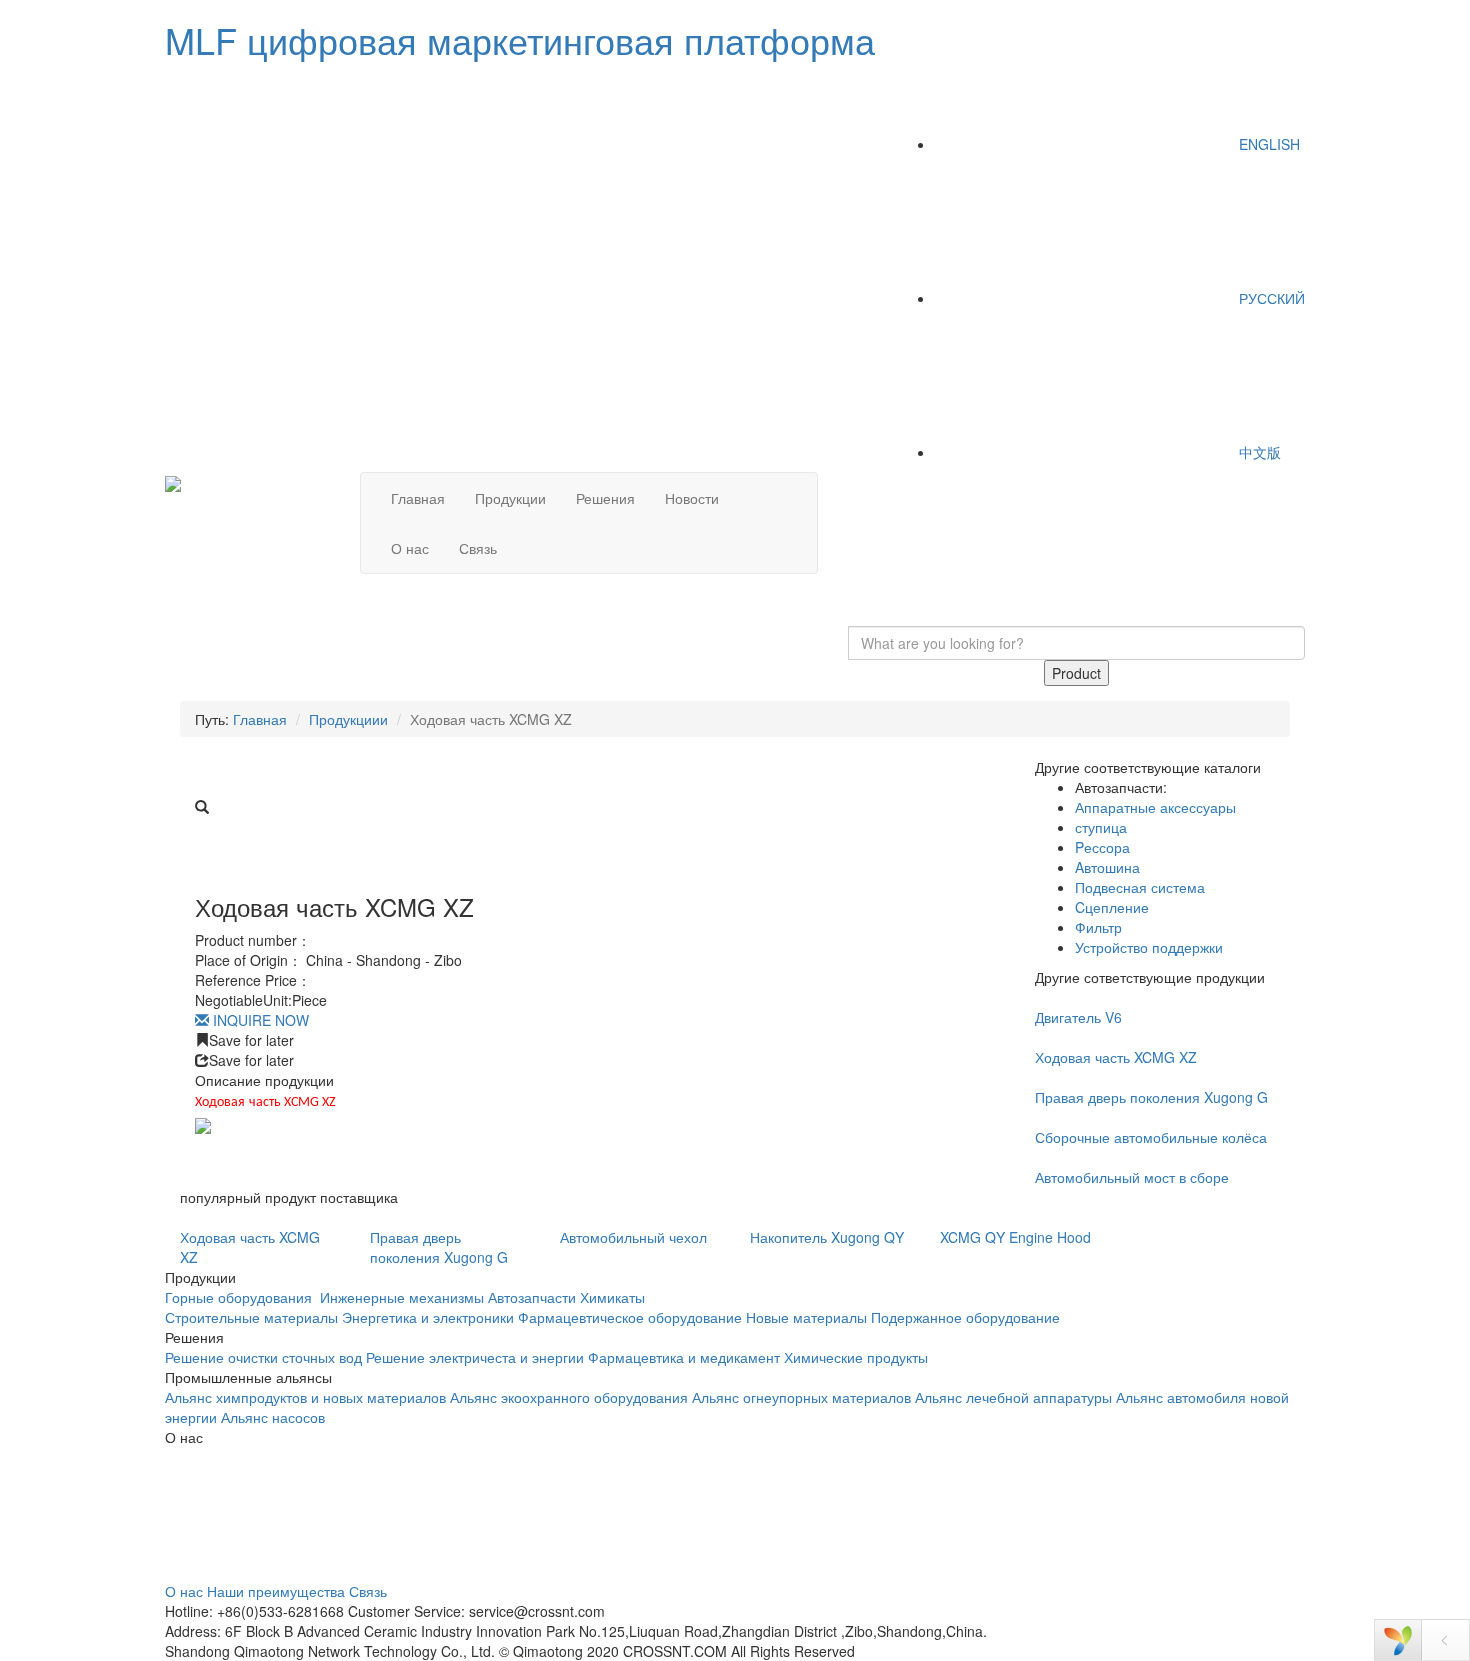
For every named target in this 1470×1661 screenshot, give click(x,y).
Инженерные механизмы (402, 1297)
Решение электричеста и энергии (477, 1357)
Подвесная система (1140, 887)
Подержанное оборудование (965, 1317)
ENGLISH (1267, 144)
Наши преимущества (276, 1591)
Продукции (510, 498)
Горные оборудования (240, 1297)
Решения (605, 498)
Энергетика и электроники (428, 1317)
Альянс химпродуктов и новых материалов (305, 1397)
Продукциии (348, 719)
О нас (410, 548)
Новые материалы (806, 1317)
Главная (418, 498)
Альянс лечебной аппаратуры (1013, 1397)
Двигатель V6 (1078, 1017)
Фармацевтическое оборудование (630, 1317)
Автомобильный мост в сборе (1132, 1177)
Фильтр (1098, 927)
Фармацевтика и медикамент (684, 1357)
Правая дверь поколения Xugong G (1151, 1097)
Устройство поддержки (1149, 947)
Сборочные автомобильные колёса (1151, 1137)
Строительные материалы (251, 1317)
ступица (1101, 827)
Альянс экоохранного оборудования (569, 1397)
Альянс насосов (273, 1417)
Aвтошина (1107, 867)
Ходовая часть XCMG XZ (1116, 1057)
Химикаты (612, 1297)
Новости (692, 498)
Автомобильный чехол (633, 1237)
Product (1076, 673)
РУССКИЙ (1270, 298)
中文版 (1258, 452)
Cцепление (1112, 907)
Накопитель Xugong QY (827, 1237)
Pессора (1102, 847)
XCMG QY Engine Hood (1015, 1237)
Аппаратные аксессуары (1155, 807)
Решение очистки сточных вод (263, 1357)
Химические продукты (856, 1357)
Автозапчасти (532, 1297)
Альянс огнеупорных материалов (801, 1397)
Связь (478, 548)
